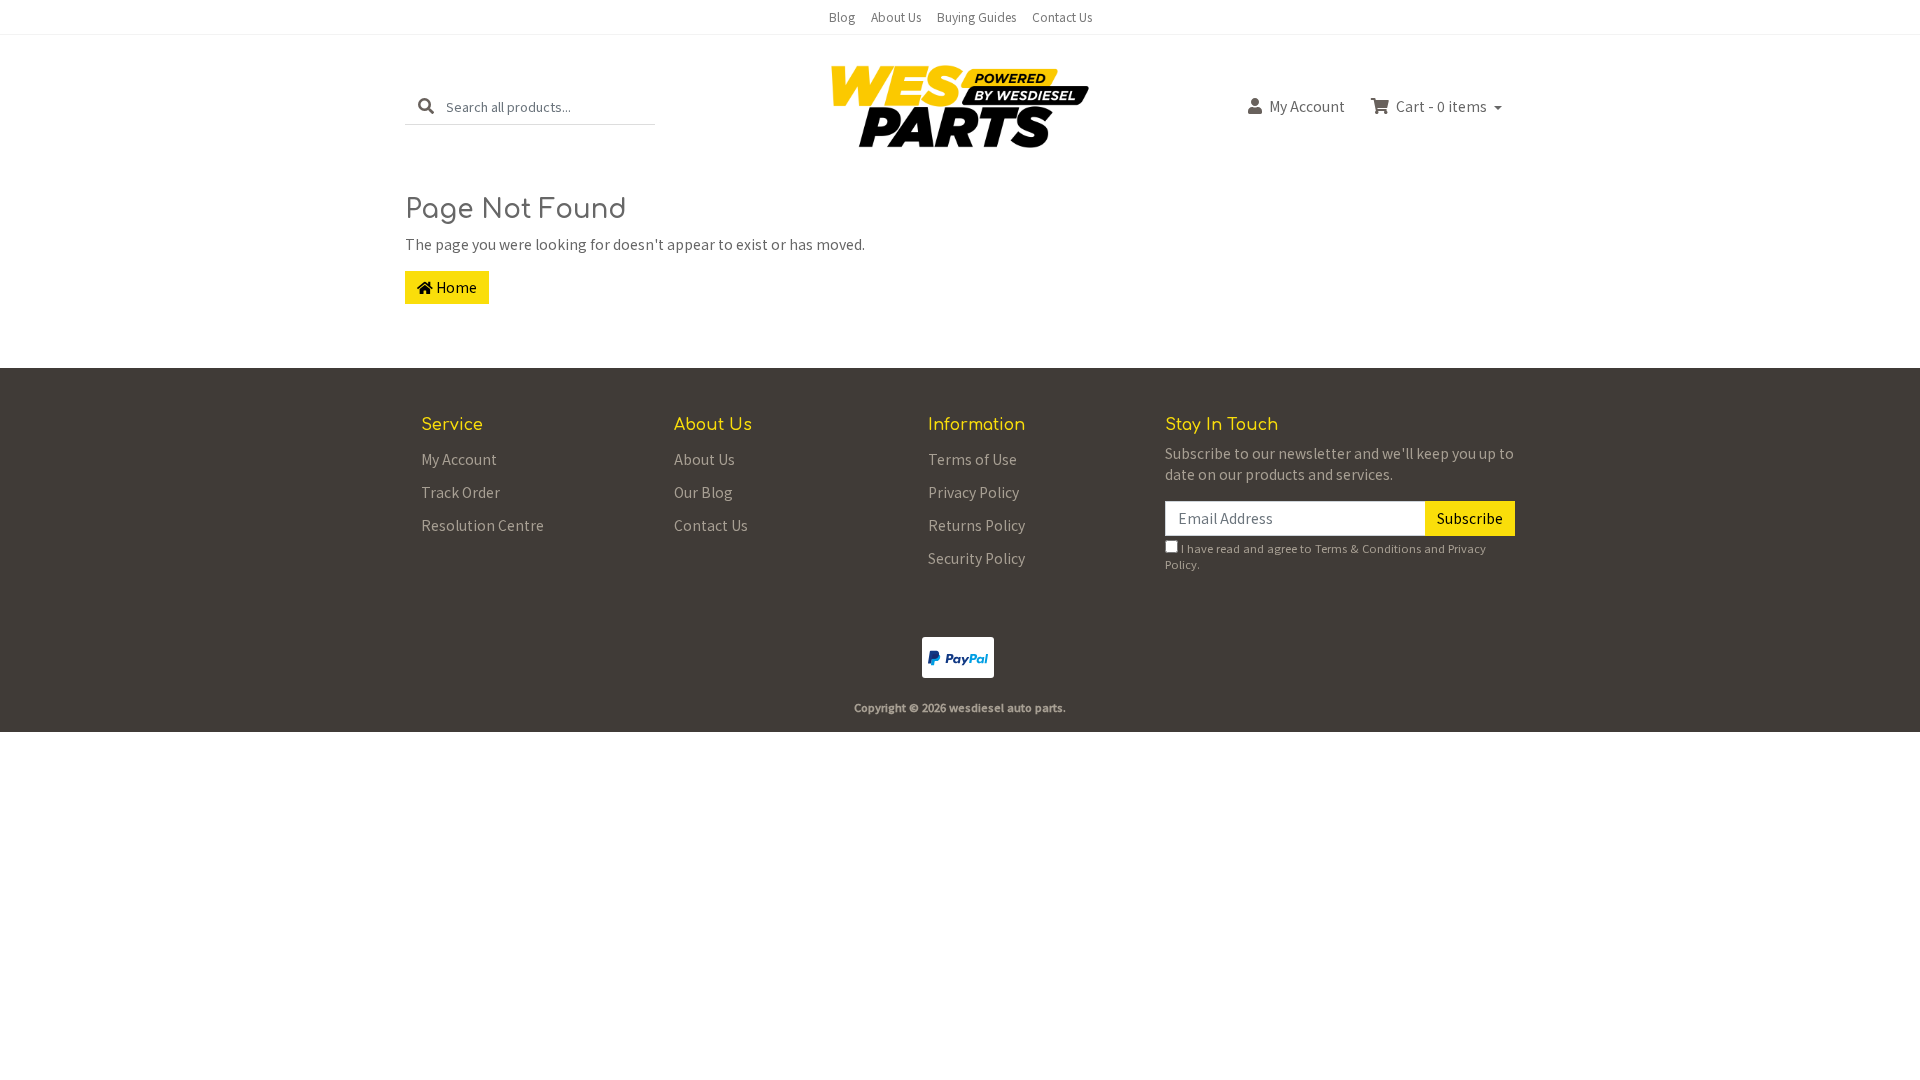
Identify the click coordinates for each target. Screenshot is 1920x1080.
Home (455, 287)
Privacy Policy (973, 492)
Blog (842, 16)
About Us (896, 16)
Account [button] (1307, 106)
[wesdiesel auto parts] (960, 104)
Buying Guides (976, 16)
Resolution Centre (482, 525)
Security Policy (976, 558)
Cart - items (1441, 106)
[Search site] (426, 106)
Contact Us (1062, 16)
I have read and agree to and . (1325, 556)
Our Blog (703, 492)
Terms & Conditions (1368, 548)
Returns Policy (976, 525)
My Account (459, 459)
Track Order (460, 492)
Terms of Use (972, 459)
